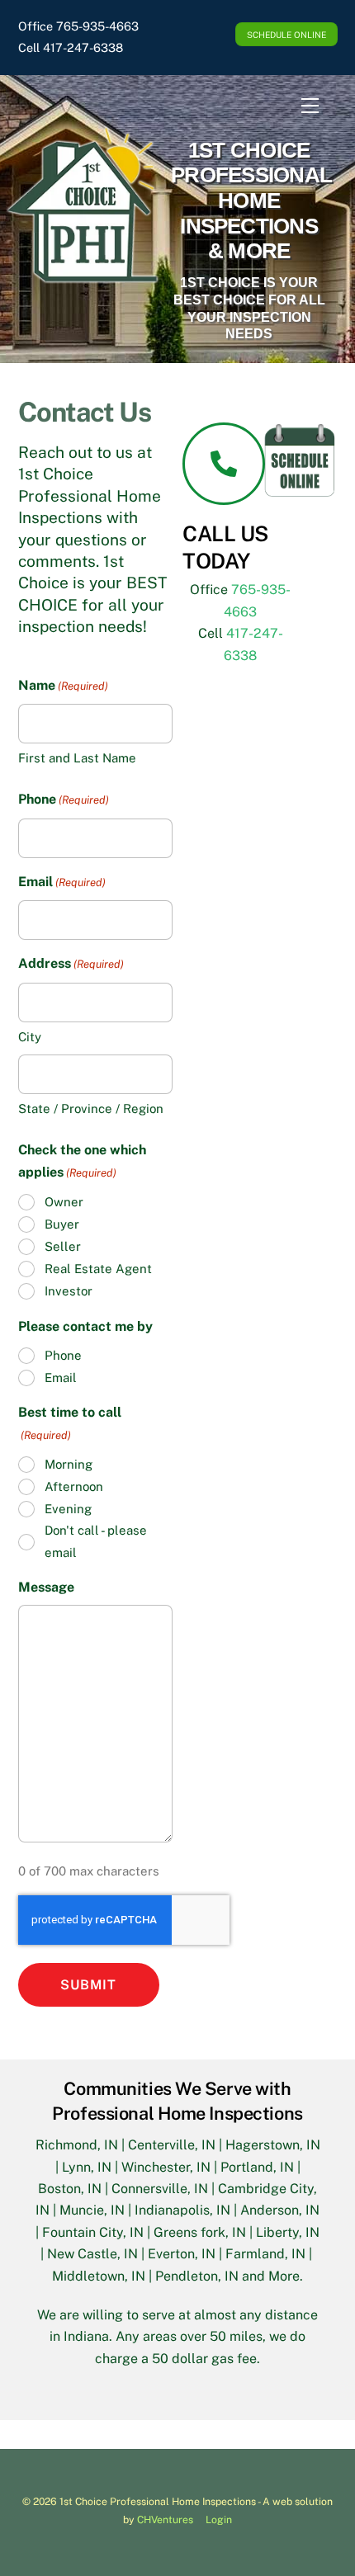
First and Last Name (77, 758)
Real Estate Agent (98, 1269)
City (30, 1037)
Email (62, 882)
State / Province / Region (91, 1109)
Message (46, 1587)
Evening (68, 1509)
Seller (63, 1246)
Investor (69, 1291)
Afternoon (74, 1486)
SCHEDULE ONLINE (286, 35)
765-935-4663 (97, 26)
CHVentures (165, 2519)
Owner (64, 1202)
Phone (64, 799)
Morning (69, 1464)
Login (219, 2519)
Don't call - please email (96, 1541)
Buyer (62, 1224)
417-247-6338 (83, 47)
